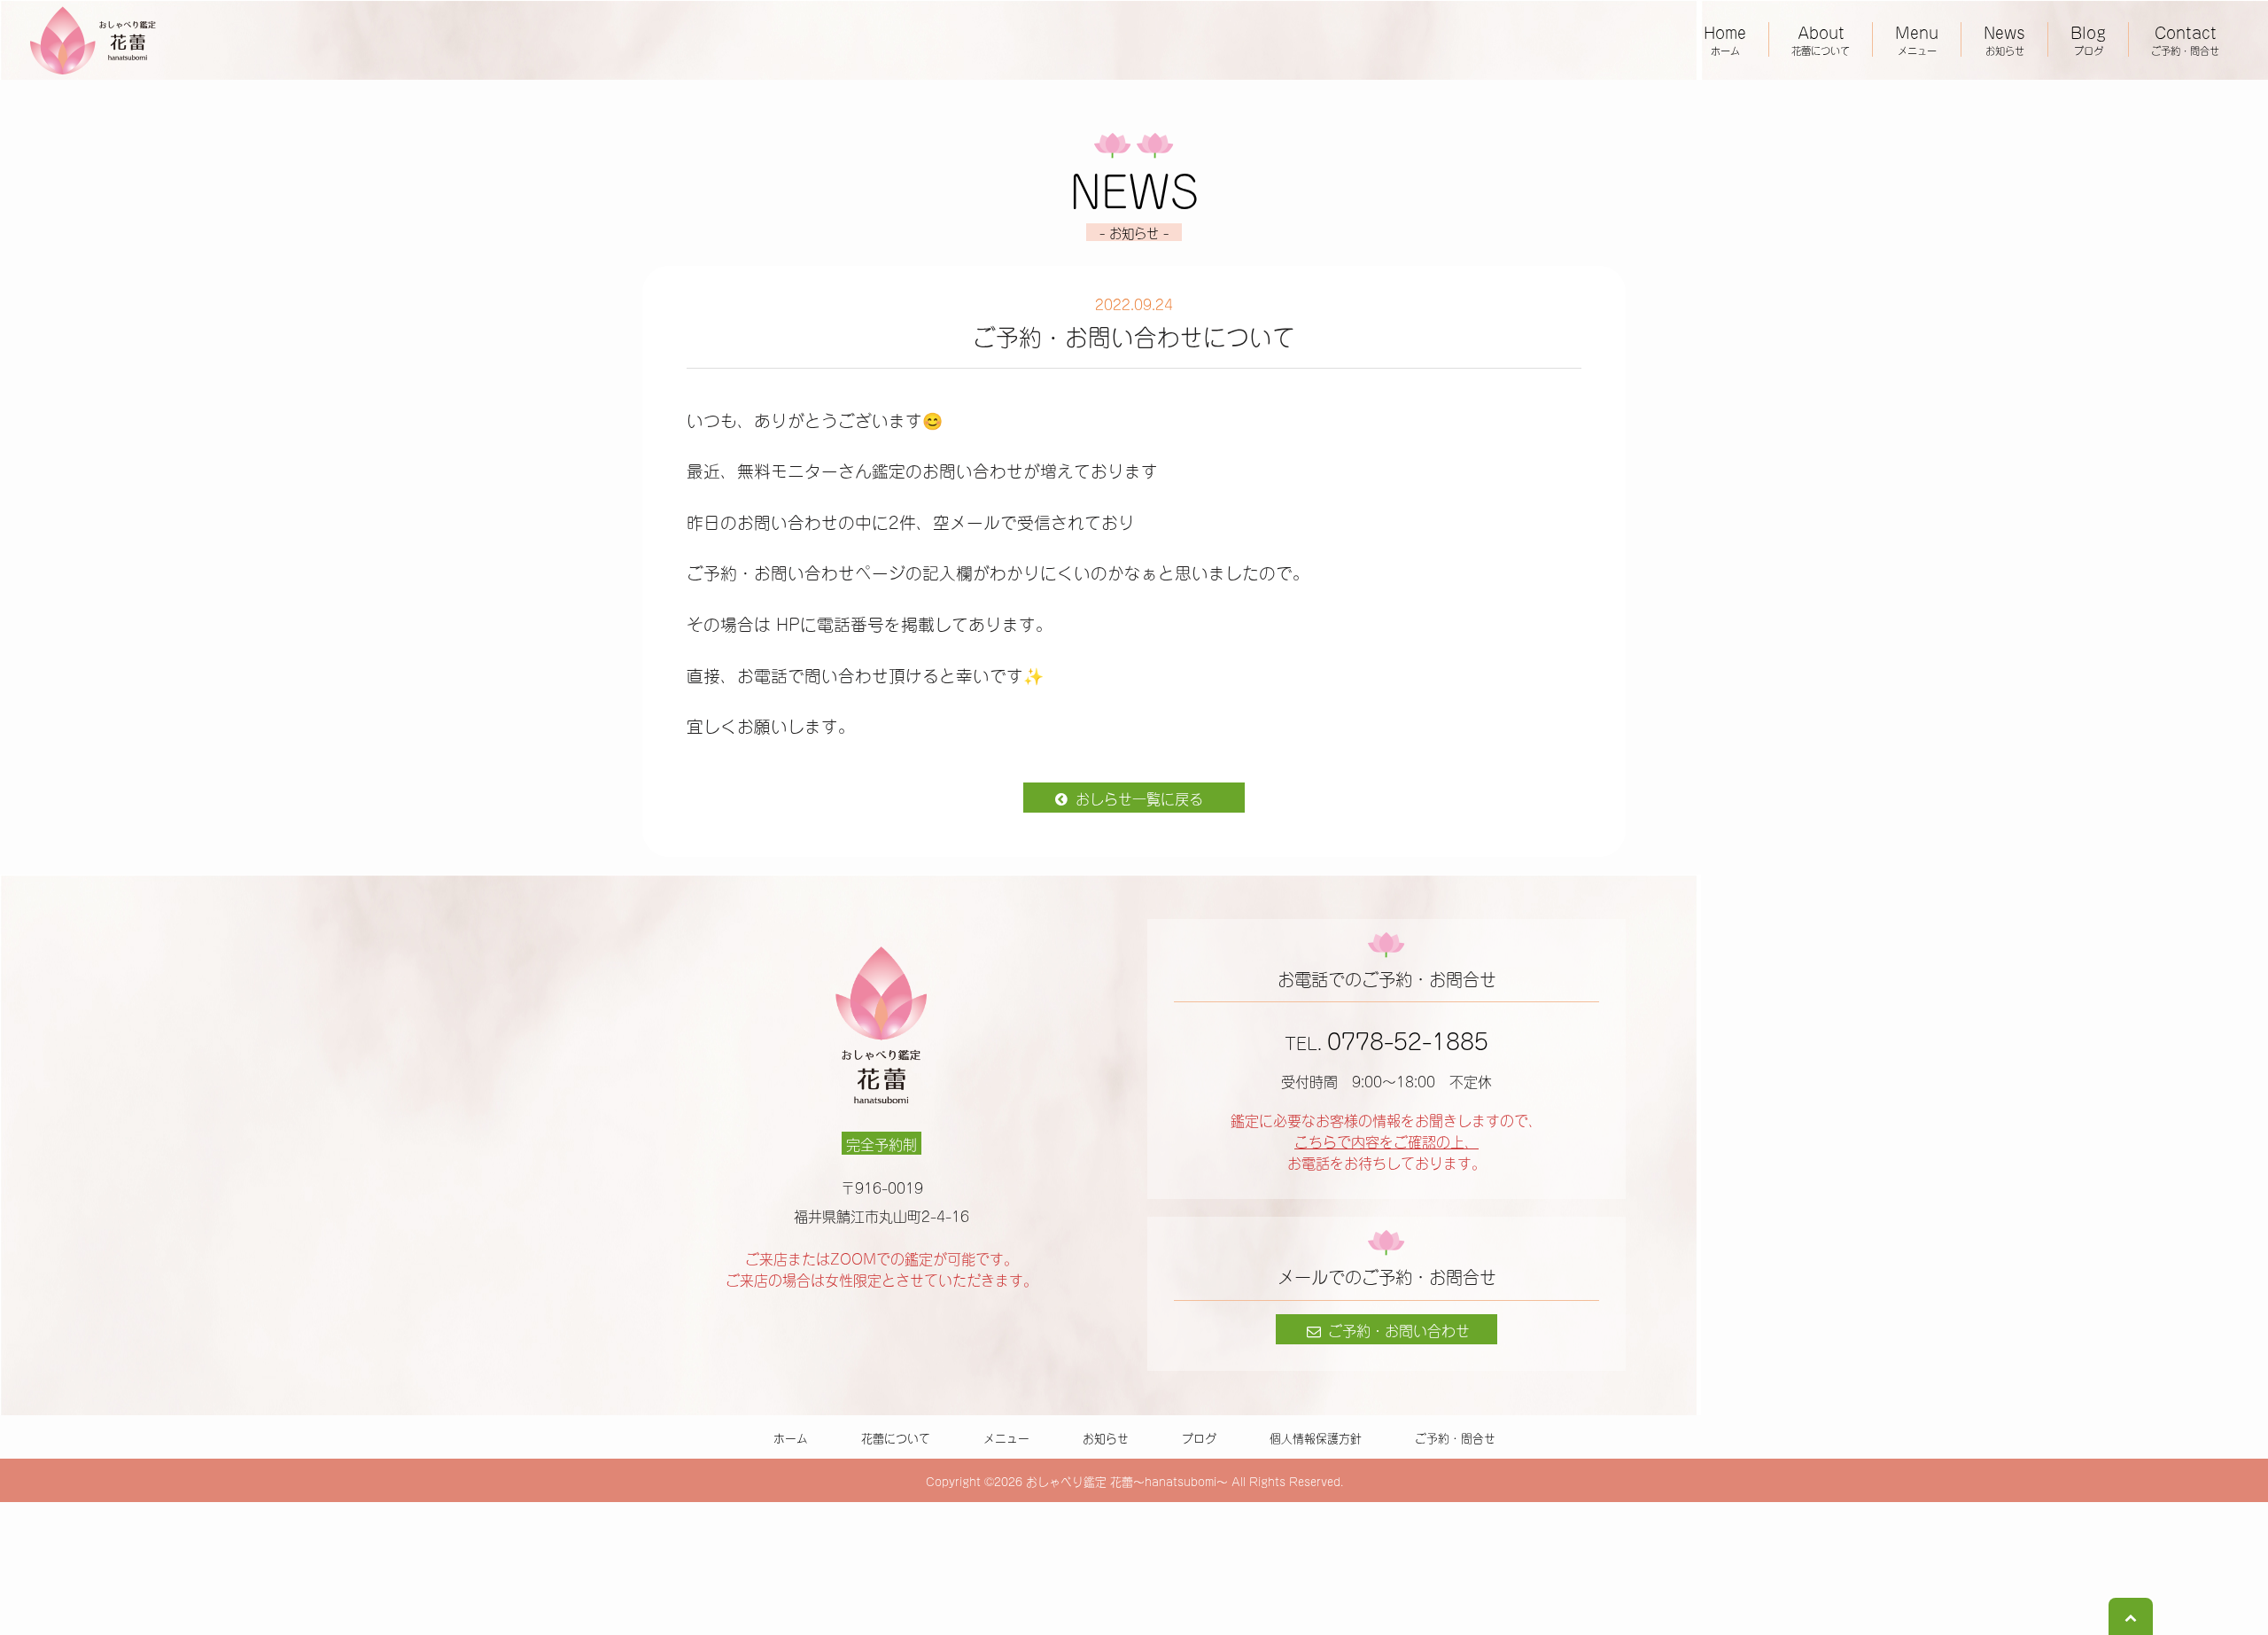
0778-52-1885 (1408, 1039)
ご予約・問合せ (1455, 1437)
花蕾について (896, 1437)
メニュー (1006, 1437)
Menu (1917, 39)
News (2004, 39)
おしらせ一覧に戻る (1137, 798)
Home (1725, 39)
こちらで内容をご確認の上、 (1386, 1141)
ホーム (791, 1437)
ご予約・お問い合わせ (1397, 1329)
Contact (2185, 39)
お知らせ (1106, 1437)
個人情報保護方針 (1316, 1437)
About (1821, 39)
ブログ (1199, 1437)
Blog (2088, 39)
